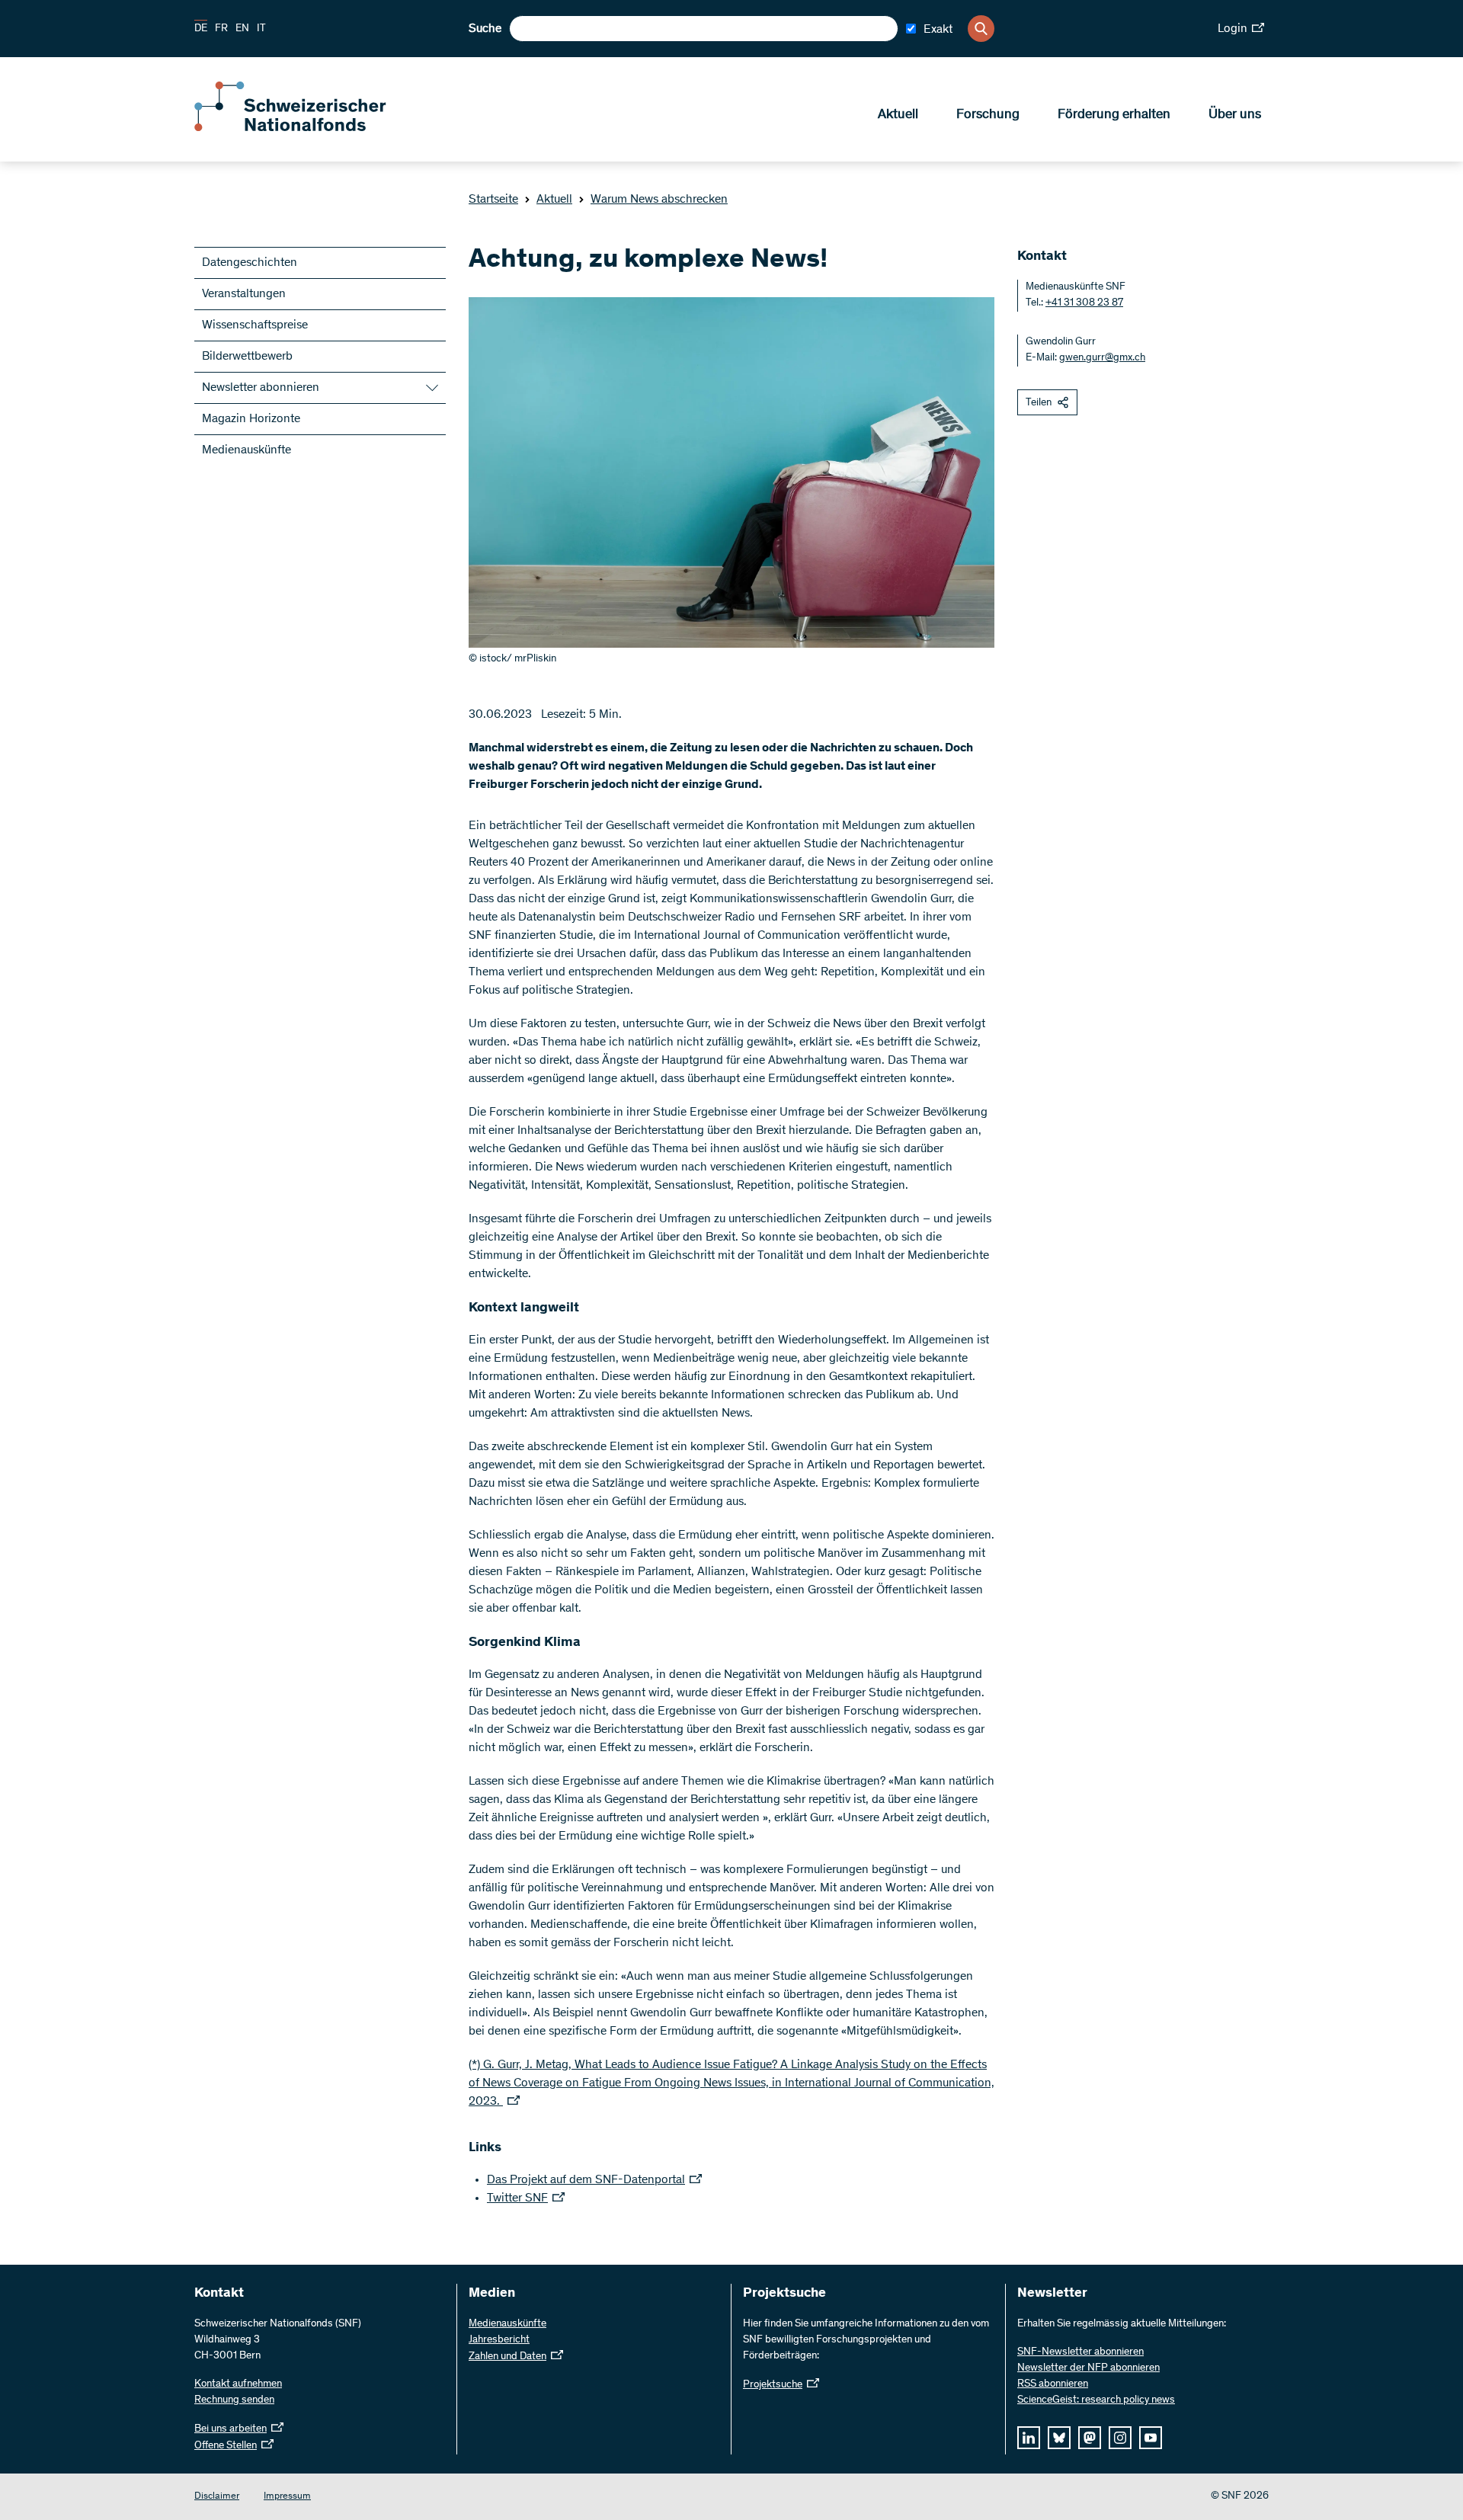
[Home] (305, 128)
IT (261, 29)
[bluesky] (1059, 2438)
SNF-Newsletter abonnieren (1080, 2352)
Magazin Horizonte (251, 419)
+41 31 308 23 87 (1084, 303)
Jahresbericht (499, 2340)
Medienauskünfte (247, 450)
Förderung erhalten (1114, 115)
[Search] (981, 29)
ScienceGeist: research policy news (1096, 2400)
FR (221, 29)
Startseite (493, 200)
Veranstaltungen (244, 294)
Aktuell (898, 115)
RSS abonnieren (1053, 2384)
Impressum (287, 2497)
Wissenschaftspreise (255, 325)
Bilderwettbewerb (247, 357)
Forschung (988, 115)
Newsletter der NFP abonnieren (1088, 2368)
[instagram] (1120, 2438)
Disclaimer (217, 2497)
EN (242, 29)
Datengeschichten (250, 263)
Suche (485, 29)
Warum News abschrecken (659, 200)
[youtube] (1151, 2438)
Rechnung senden (234, 2400)
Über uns (1235, 115)
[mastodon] (1090, 2438)
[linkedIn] (1029, 2438)
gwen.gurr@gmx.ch (1102, 358)
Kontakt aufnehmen (238, 2384)
